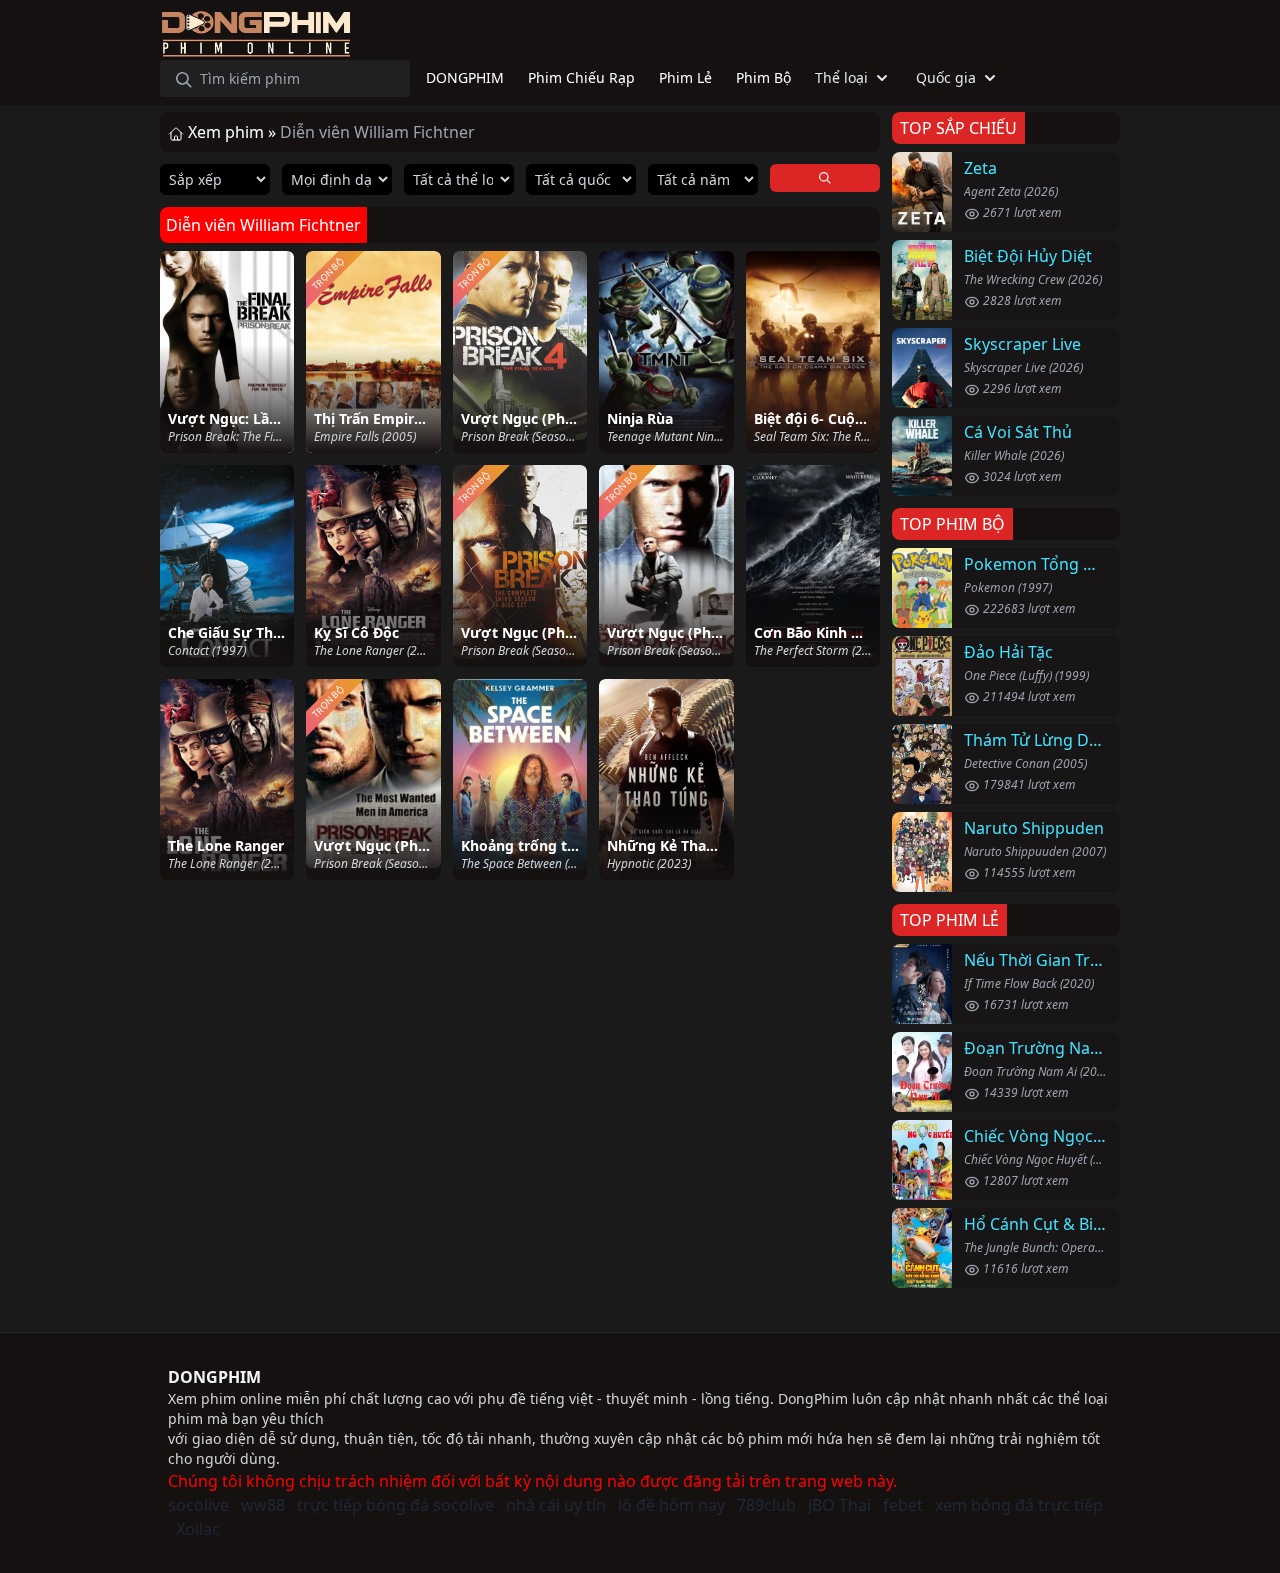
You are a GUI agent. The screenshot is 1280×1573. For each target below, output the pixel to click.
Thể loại (841, 77)
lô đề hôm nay (671, 1505)
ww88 (263, 1505)
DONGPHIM (214, 1377)
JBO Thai (839, 1505)
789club (766, 1505)
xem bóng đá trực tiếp (1019, 1505)
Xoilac (198, 1529)
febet (903, 1505)
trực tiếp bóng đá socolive (395, 1505)
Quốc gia (946, 77)
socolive (198, 1505)
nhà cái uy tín (556, 1505)
